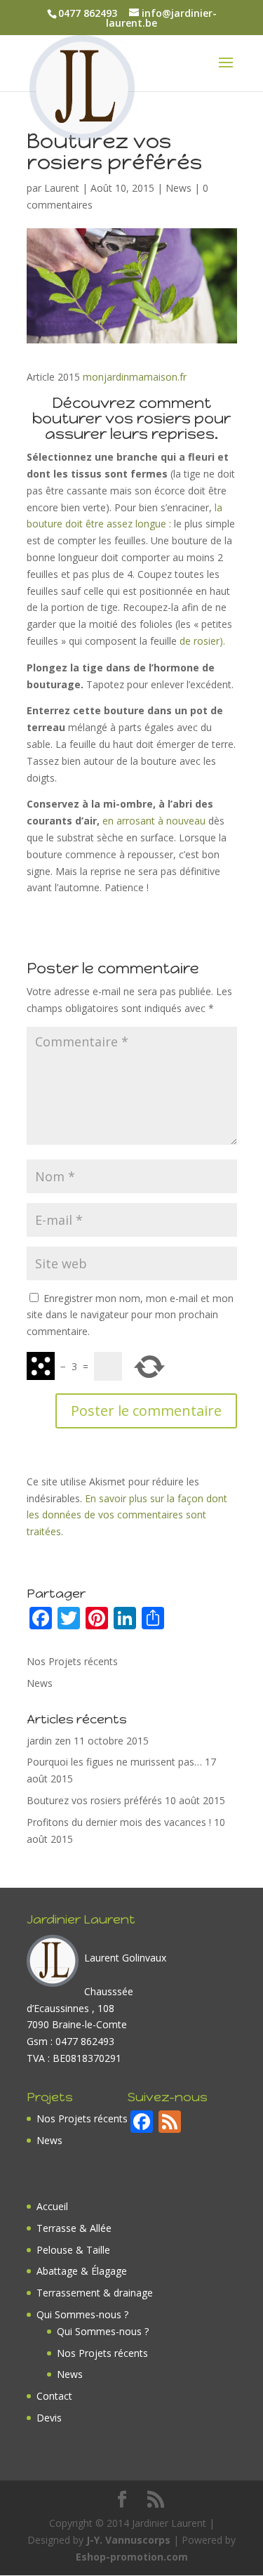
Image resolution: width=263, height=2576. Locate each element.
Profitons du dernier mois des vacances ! (119, 1822)
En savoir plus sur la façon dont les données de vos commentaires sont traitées (127, 1515)
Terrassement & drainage (95, 2293)
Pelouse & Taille (73, 2250)
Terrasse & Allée (74, 2228)
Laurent (62, 188)
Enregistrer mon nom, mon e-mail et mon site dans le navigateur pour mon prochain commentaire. (130, 1315)
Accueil (52, 2206)
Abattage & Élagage (82, 2271)
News (178, 188)
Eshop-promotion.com (132, 2557)
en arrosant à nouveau (155, 821)
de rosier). (201, 641)
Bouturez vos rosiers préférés (94, 1800)
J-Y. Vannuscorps (128, 2540)
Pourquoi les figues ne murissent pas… (114, 1762)
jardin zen (49, 1741)
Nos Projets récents (72, 1661)
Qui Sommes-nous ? (82, 2314)
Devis (49, 2418)
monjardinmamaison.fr (135, 377)
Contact (54, 2396)
